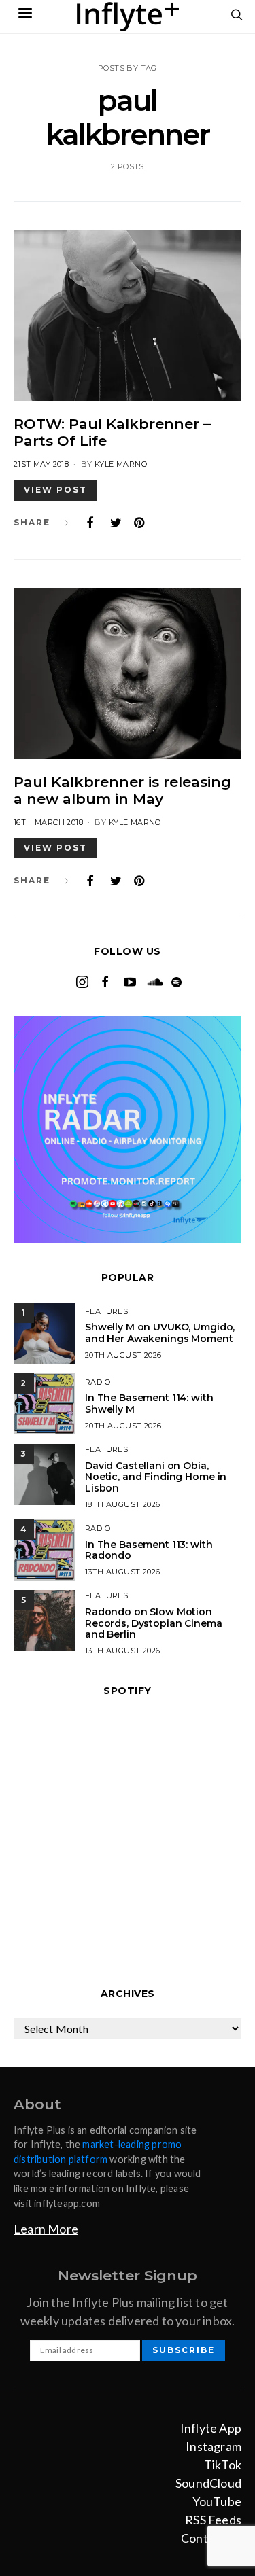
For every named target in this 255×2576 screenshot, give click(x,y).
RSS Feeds (213, 2520)
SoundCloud (208, 2483)
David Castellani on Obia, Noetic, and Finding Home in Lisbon (156, 1477)
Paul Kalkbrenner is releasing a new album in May (122, 790)
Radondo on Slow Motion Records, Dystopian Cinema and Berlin (154, 1623)
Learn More (46, 2229)
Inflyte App (211, 2428)
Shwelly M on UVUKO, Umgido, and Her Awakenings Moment (160, 1333)
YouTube (217, 2501)
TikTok (223, 2465)
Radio (98, 1382)
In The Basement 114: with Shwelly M (149, 1404)
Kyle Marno (121, 464)
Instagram (214, 2446)
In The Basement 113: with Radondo (149, 1550)
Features (106, 1311)
